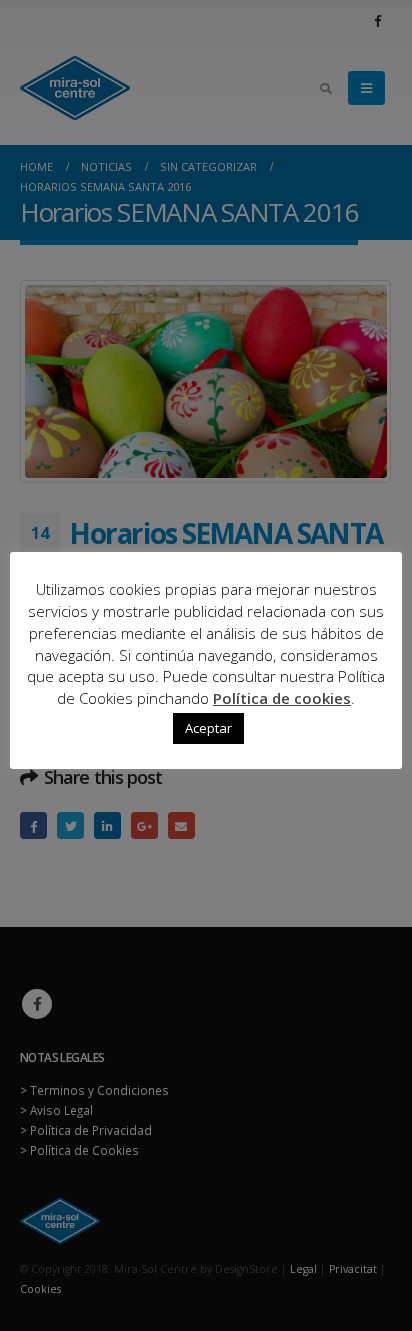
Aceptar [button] (208, 728)
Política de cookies (282, 698)
